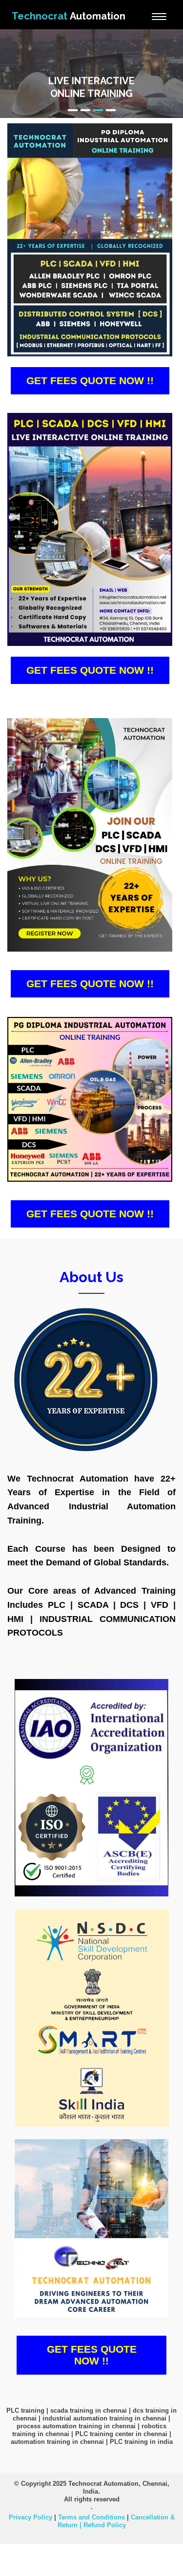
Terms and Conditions (91, 2517)
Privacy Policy (30, 2517)
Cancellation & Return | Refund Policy (116, 2521)
